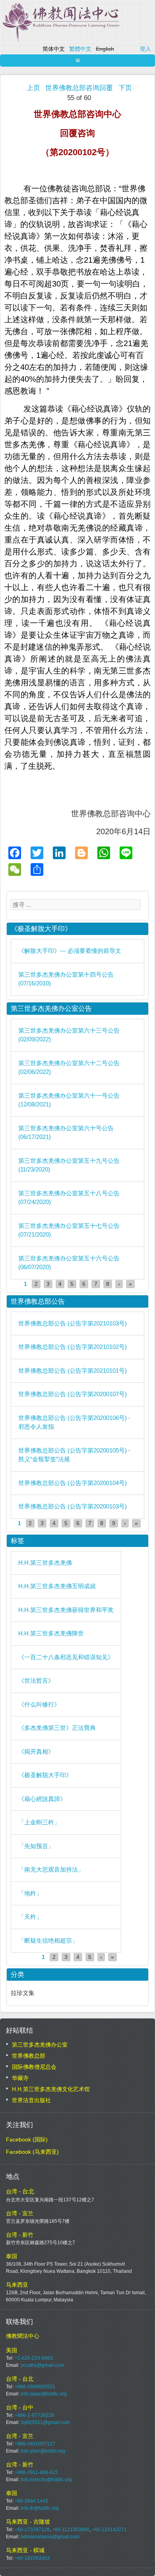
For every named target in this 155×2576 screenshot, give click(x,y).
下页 (125, 88)
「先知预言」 (36, 1846)
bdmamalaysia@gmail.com (50, 2537)
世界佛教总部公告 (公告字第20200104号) (73, 1483)
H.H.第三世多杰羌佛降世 (51, 1633)
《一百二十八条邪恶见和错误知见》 (66, 1657)
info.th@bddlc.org (40, 2508)
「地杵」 (30, 1893)
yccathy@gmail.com (42, 2365)
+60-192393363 (32, 2558)
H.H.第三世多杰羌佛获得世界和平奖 (66, 1610)
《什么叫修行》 (39, 1704)
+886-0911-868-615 (36, 2472)
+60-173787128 (32, 2530)
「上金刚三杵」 (39, 1822)
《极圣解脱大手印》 (45, 1775)
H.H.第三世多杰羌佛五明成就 (57, 1586)
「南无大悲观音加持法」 (51, 1869)
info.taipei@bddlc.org (44, 2394)
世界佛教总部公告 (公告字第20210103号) (73, 1323)
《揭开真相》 (36, 1752)
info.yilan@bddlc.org (43, 2451)
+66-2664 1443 (31, 2501)
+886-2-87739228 (34, 2415)
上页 (33, 88)
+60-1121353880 (71, 2530)
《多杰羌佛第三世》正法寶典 (57, 1728)
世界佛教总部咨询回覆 (79, 88)
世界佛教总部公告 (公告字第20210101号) (73, 1371)
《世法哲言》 (36, 1680)
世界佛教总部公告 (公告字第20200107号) (73, 1394)
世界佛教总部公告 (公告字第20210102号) (73, 1347)
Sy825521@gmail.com (45, 2422)
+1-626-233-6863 (34, 2358)
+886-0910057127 (35, 2444)
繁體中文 (80, 49)
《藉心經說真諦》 (42, 1799)
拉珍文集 (23, 1993)
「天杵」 (30, 1917)
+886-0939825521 (35, 2387)
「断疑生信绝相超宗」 (48, 1940)
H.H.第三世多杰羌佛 (45, 1563)
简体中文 (54, 49)
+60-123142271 (109, 2530)
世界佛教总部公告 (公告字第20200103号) (73, 1506)
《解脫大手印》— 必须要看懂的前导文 (70, 951)
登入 (145, 49)
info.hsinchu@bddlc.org (46, 2480)
